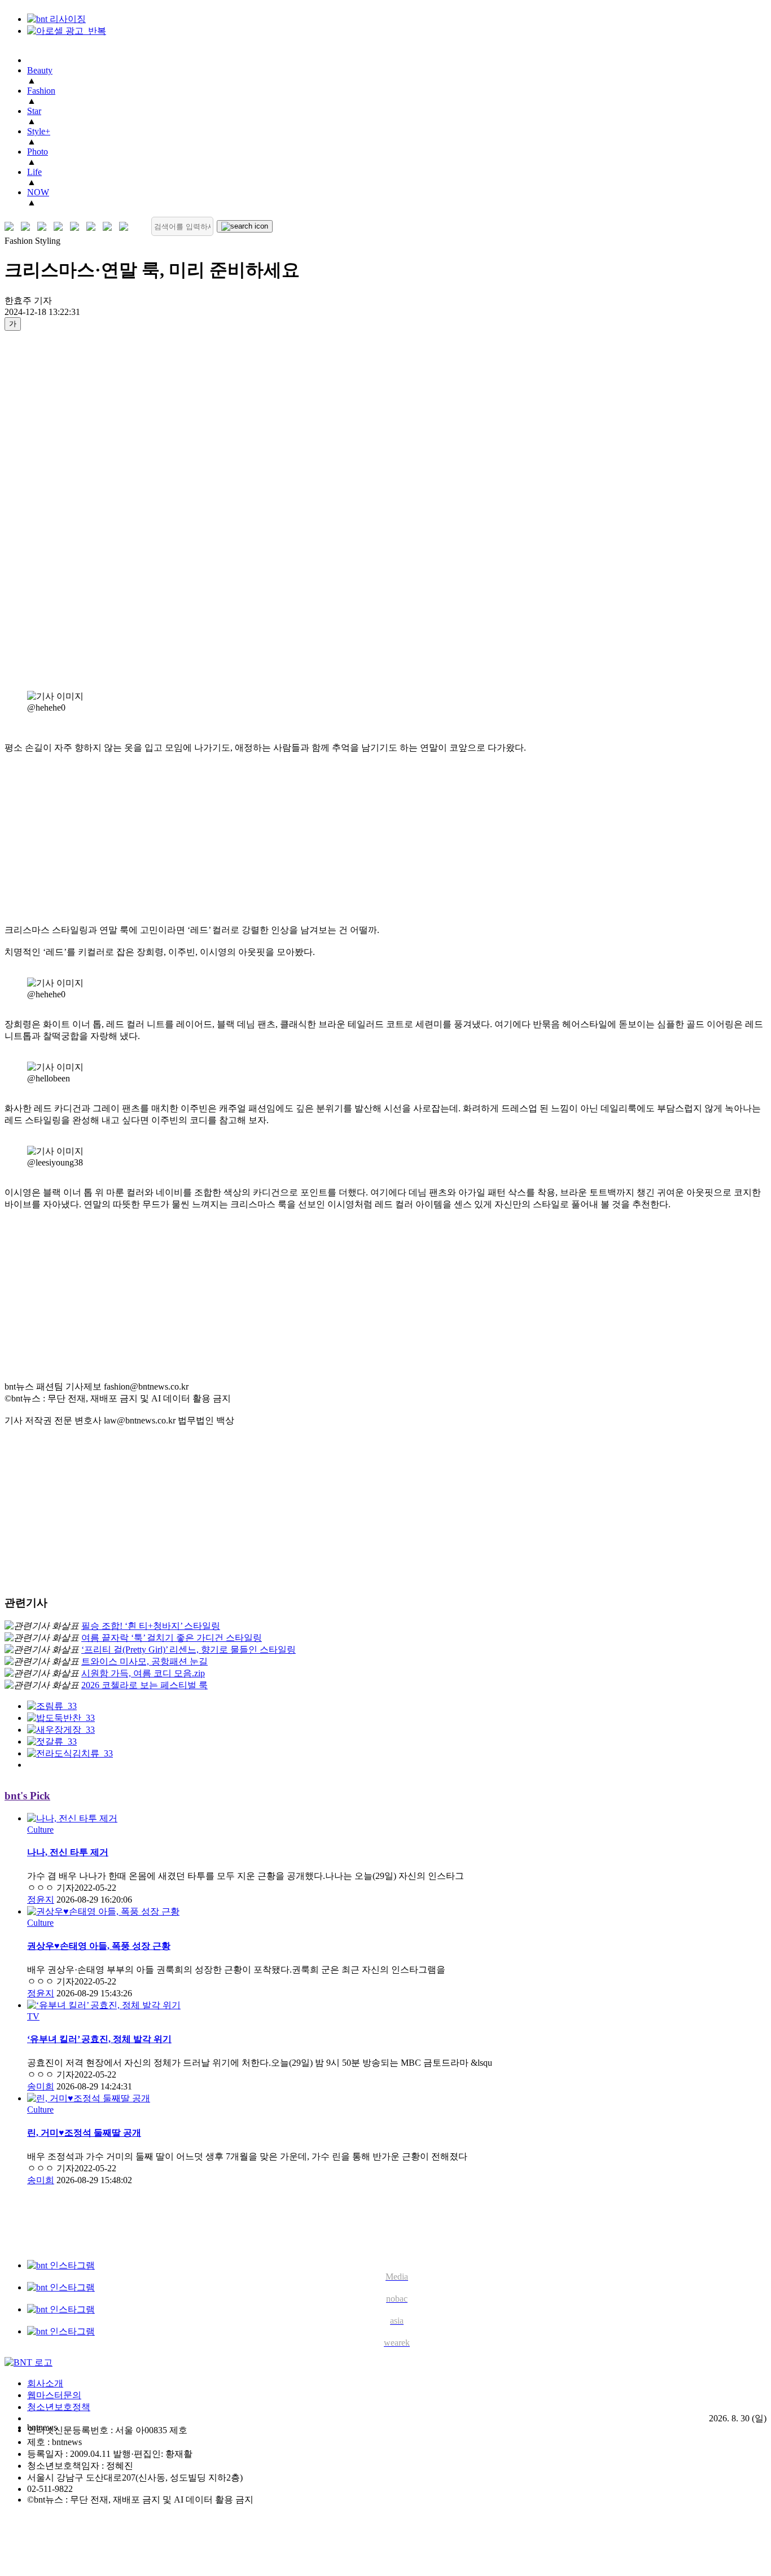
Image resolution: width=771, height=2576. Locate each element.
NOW (38, 192)
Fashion (41, 91)
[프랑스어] (77, 227)
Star (34, 111)
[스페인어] (93, 227)
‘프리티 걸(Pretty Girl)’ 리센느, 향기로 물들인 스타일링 (189, 1650)
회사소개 (45, 2383)
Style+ (39, 131)
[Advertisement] (50, 510)
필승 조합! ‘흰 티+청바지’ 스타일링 (151, 1626)
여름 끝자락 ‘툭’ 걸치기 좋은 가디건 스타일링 (172, 1638)
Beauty (40, 70)
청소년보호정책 (59, 2407)
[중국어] (61, 227)
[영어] (28, 227)
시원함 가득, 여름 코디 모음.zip (143, 1673)
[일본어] (44, 227)
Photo (38, 152)
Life (34, 172)
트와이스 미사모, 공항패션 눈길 (144, 1661)
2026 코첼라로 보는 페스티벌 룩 (144, 1685)
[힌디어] (110, 227)
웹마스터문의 (54, 2395)
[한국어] (12, 227)
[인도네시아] (126, 227)
